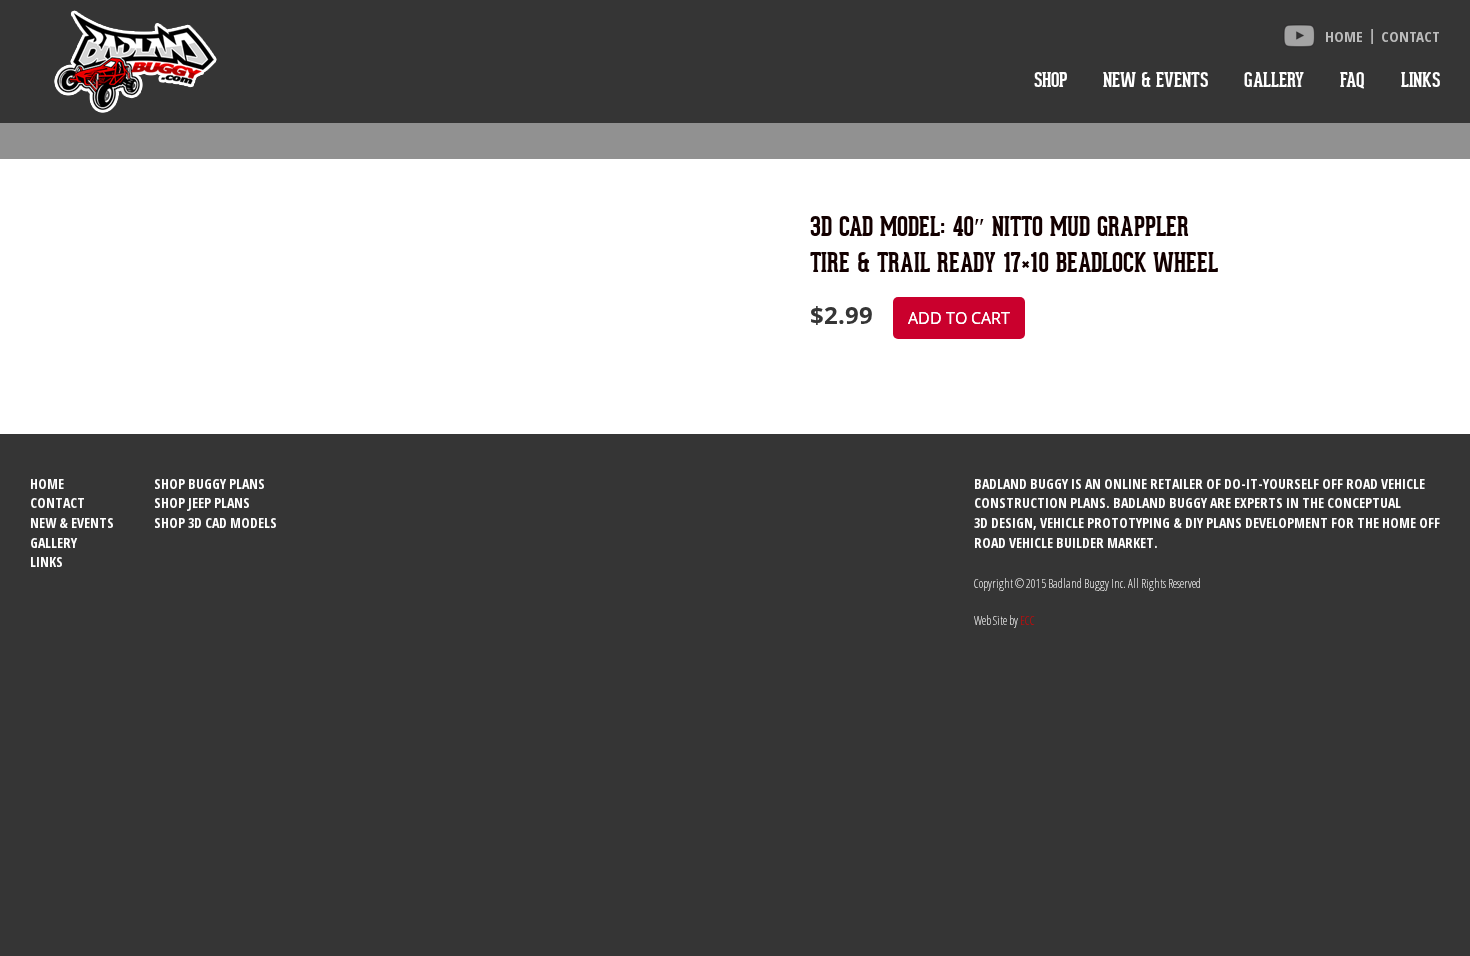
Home (1344, 36)
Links (1420, 80)
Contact (1410, 36)
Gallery (1274, 80)
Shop (1050, 80)
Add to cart (959, 318)
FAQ (1352, 80)
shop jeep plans (202, 502)
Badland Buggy (135, 61)
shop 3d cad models (215, 522)
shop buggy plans (209, 483)
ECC (1027, 620)
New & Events (1155, 80)
